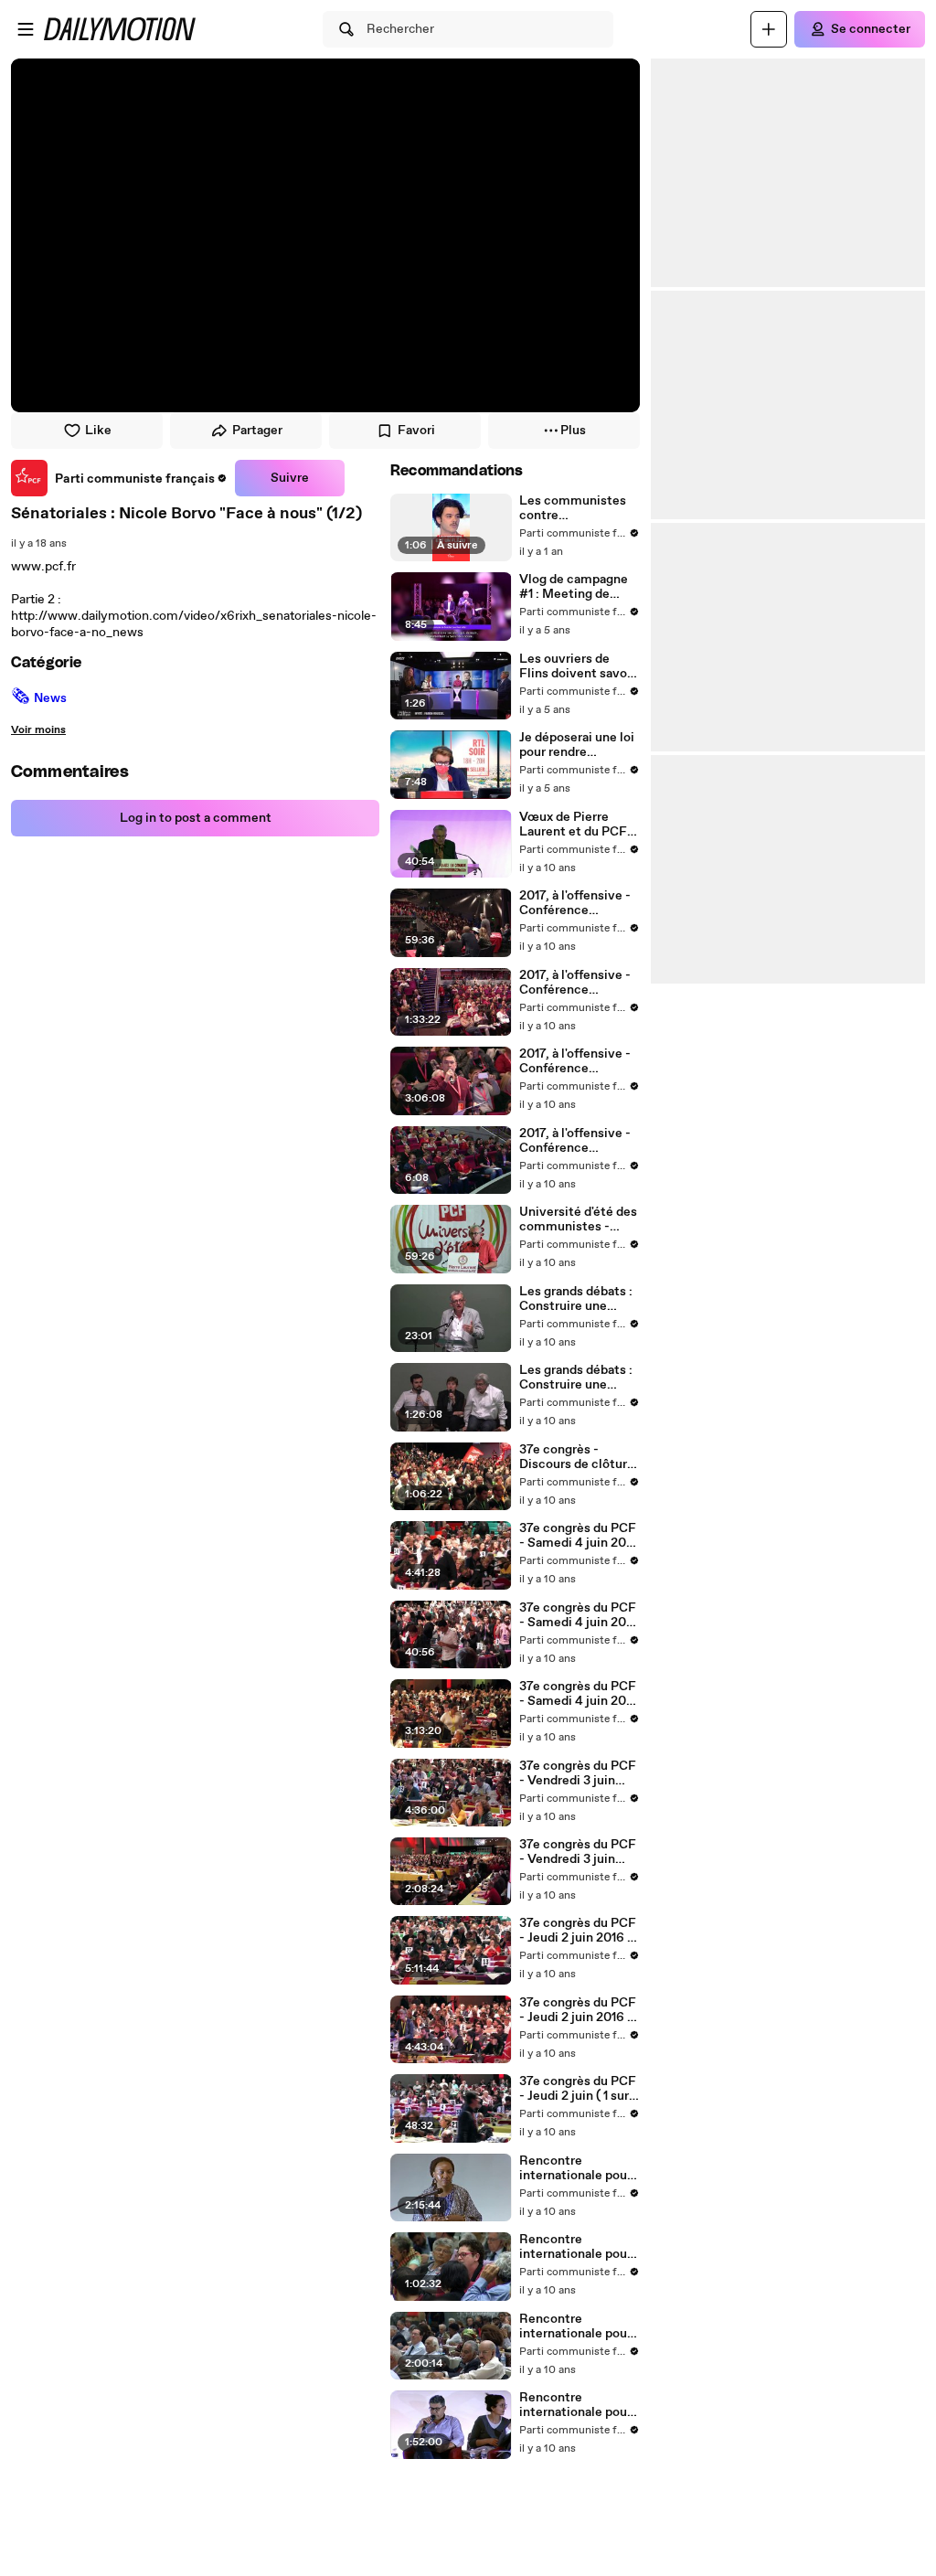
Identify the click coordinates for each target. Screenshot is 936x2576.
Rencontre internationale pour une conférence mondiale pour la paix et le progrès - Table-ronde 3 (575, 2326)
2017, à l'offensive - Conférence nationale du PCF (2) (579, 1141)
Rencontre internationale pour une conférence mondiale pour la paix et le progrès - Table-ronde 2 (575, 2405)
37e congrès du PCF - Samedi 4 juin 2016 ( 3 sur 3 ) (579, 1536)
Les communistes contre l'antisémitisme (573, 508)
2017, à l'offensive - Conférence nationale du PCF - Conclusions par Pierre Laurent (575, 903)
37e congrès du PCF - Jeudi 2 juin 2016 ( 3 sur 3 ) (578, 2010)
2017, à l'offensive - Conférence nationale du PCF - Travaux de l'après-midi (575, 983)
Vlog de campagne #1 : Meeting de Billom (574, 587)
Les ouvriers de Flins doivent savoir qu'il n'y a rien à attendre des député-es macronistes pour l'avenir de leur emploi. (577, 666)
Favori (416, 431)
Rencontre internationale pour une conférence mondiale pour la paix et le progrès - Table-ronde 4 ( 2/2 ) (579, 2247)
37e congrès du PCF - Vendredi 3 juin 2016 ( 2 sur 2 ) (578, 1773)
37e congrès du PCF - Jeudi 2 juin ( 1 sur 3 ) (579, 2089)
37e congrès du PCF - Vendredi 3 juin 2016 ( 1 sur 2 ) (578, 1852)
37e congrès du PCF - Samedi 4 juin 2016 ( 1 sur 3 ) (579, 1694)
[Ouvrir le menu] (26, 29)
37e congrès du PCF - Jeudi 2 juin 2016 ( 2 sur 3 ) (578, 1931)
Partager (257, 431)
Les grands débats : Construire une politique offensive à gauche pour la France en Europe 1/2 (580, 1299)
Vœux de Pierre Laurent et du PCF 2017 (573, 825)
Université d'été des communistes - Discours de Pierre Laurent (578, 1219)
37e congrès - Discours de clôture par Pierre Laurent (577, 1457)
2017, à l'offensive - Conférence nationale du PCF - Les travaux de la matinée (575, 1061)
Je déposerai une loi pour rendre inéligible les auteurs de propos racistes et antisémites (577, 745)
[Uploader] (769, 29)
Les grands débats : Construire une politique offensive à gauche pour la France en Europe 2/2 (580, 1378)
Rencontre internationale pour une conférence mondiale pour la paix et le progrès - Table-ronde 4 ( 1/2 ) (577, 2168)
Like (98, 431)
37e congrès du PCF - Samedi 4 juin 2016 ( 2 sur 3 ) (579, 1615)
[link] (119, 478)
